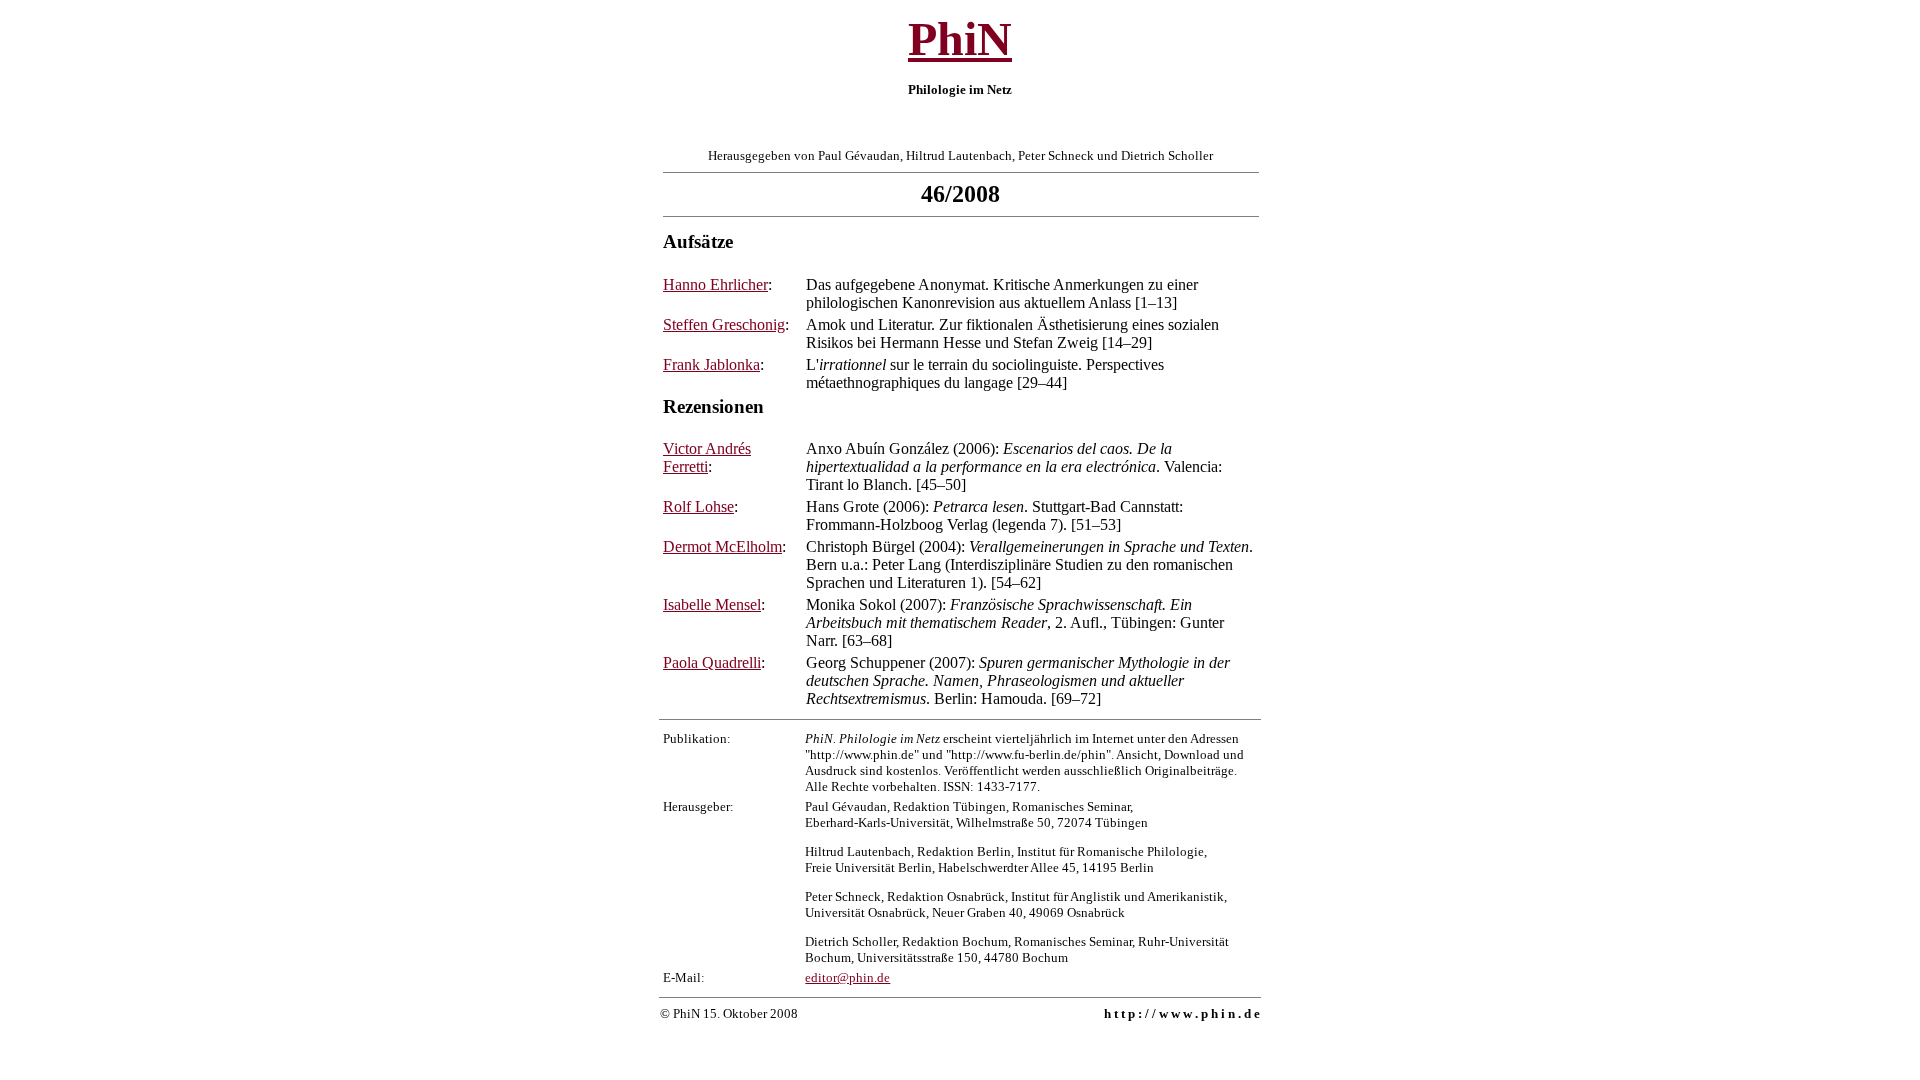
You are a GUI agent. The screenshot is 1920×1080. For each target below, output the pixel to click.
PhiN (960, 38)
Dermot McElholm (722, 546)
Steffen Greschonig (724, 324)
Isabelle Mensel (712, 604)
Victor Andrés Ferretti (707, 457)
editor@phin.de (847, 977)
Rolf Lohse (698, 506)
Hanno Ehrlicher (715, 284)
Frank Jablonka (711, 364)
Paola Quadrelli (712, 662)
